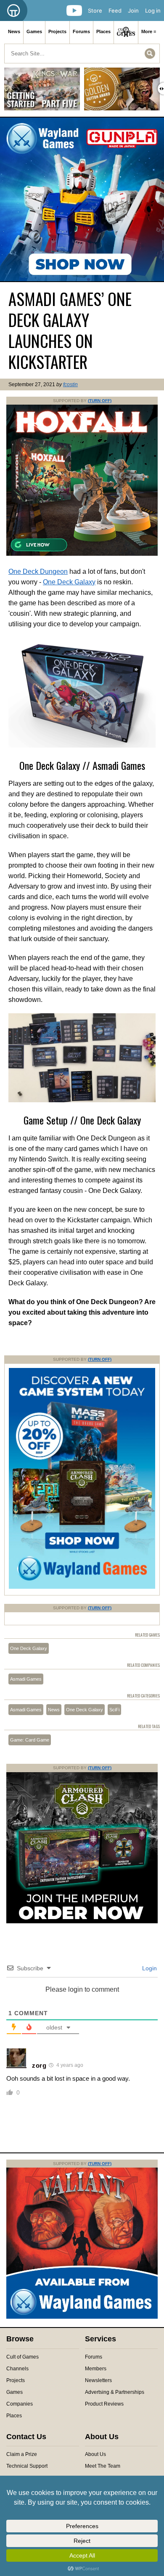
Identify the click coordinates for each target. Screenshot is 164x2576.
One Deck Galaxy (69, 582)
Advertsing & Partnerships (115, 2392)
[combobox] (82, 54)
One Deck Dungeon (38, 571)
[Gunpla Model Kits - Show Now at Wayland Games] (82, 199)
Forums (81, 31)
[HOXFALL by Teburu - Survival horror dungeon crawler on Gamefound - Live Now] (82, 554)
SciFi (114, 1710)
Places (103, 31)
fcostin (70, 384)
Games (34, 31)
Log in (153, 10)
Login (149, 1968)
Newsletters (98, 2380)
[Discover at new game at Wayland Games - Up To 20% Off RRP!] (82, 1587)
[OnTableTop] (14, 10)
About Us (95, 2454)
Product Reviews (104, 2404)
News (14, 31)
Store (95, 10)
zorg (39, 2065)
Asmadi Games (26, 1679)
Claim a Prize (22, 2454)
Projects (57, 31)
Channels (17, 2369)
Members (96, 2369)
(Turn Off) (100, 401)
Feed (115, 10)
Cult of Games (22, 2357)
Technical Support (27, 2466)
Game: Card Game (30, 1740)
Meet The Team (103, 2466)
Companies (20, 2404)
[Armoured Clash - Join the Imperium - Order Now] (82, 1922)
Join (133, 10)
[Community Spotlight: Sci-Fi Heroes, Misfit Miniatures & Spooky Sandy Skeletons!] (122, 92)
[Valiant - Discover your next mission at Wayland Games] (82, 2317)
